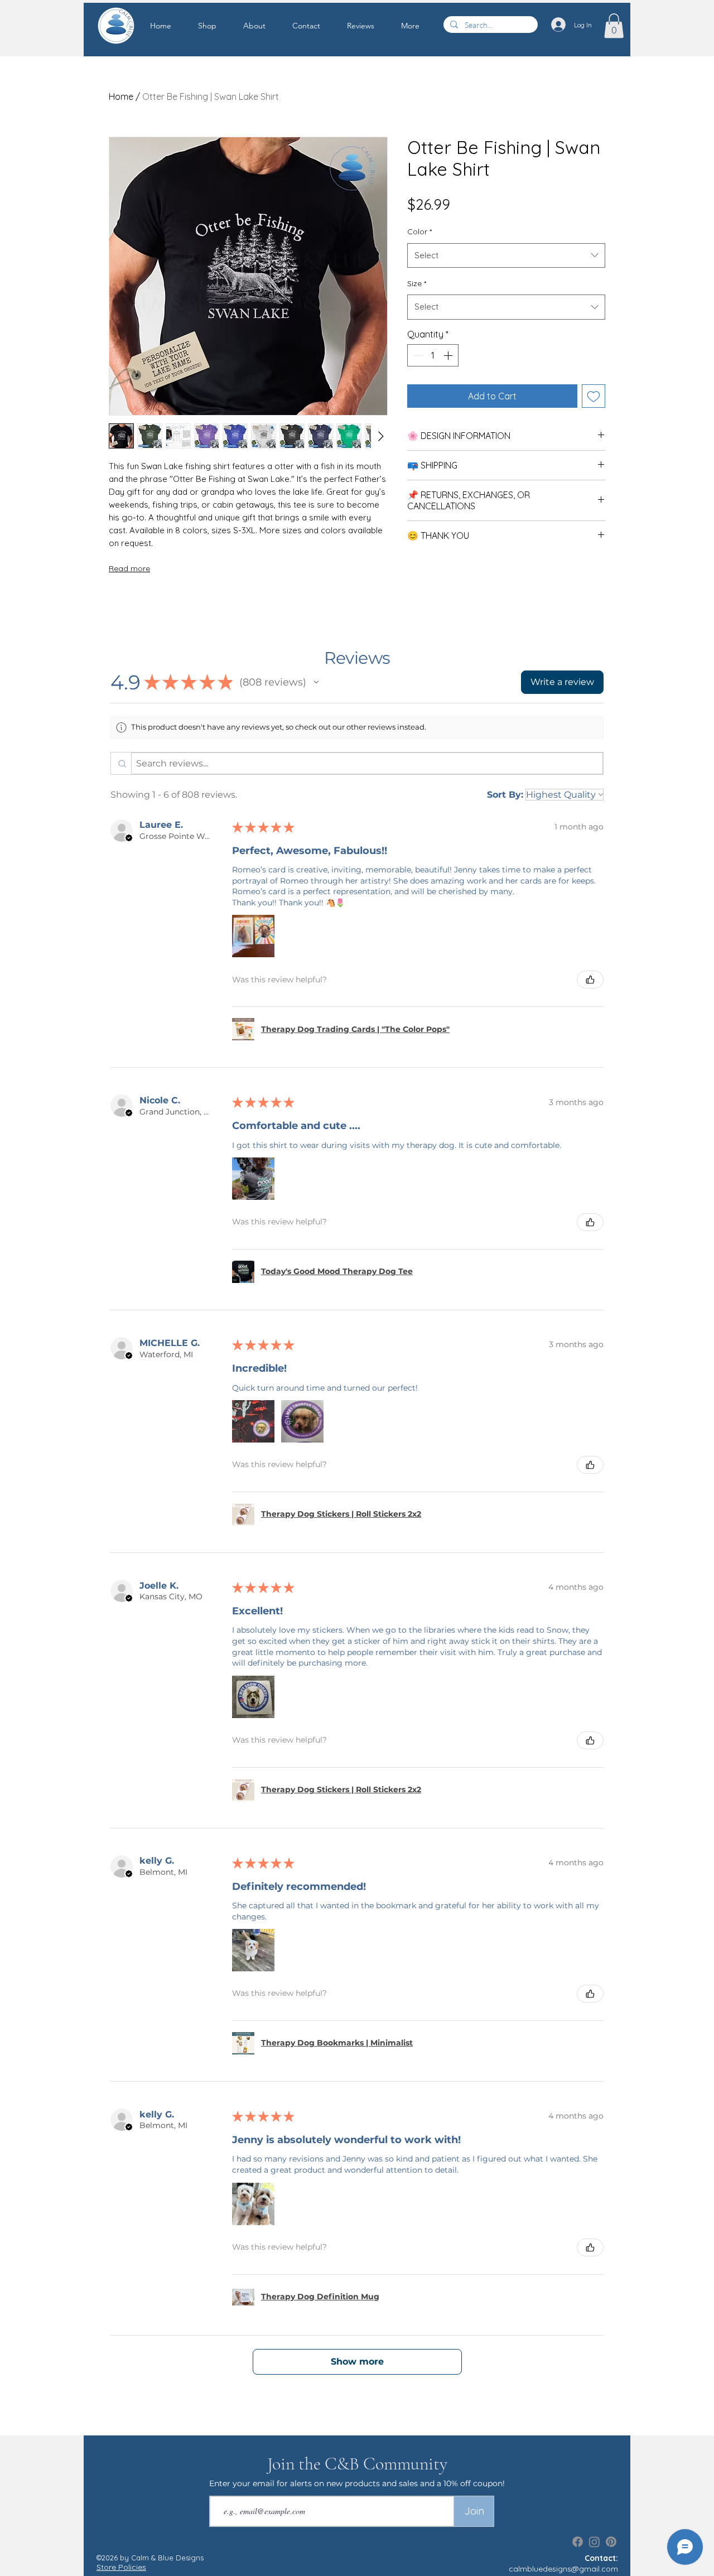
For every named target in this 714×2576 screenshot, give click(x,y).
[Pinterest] (611, 2542)
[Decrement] (417, 355)
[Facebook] (578, 2542)
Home (121, 97)
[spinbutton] (433, 355)
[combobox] (506, 255)
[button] (215, 26)
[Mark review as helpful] (590, 980)
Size (417, 283)
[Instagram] (594, 2542)
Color (419, 231)
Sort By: (505, 795)
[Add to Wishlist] (594, 396)
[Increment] (449, 355)
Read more (129, 568)
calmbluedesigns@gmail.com (563, 2569)
